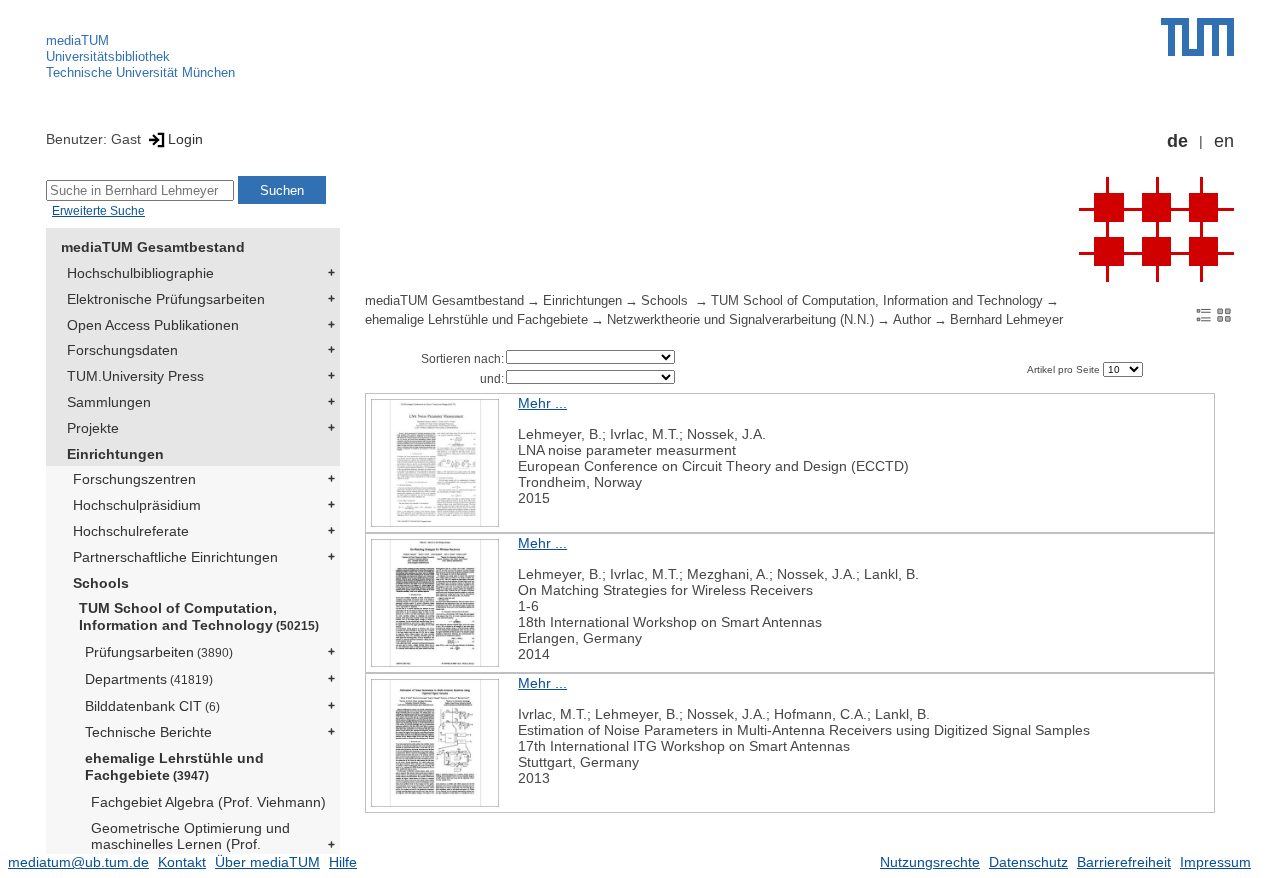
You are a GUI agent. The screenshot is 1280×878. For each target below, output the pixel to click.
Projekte (93, 428)
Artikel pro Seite (1065, 369)
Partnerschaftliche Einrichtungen (175, 557)
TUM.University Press (135, 376)
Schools (101, 583)
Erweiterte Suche (98, 211)
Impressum (1215, 862)
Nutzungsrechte (930, 862)
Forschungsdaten (122, 350)
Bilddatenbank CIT (152, 706)
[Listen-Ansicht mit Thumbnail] (1204, 314)
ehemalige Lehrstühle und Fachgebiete (174, 766)
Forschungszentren (134, 479)
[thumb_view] (1224, 314)
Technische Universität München (140, 72)
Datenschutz (1028, 862)
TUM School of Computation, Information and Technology (199, 616)
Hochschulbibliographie (140, 273)
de (1177, 141)
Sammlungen (109, 402)
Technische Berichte (148, 732)
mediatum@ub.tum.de (78, 862)
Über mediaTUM (267, 862)
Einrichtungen (115, 454)
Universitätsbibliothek (108, 56)
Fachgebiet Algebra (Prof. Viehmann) (208, 802)
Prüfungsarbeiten (159, 652)
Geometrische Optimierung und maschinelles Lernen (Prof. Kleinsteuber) (190, 845)
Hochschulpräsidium (137, 505)
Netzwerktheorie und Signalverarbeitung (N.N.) (740, 320)
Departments (149, 679)
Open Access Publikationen (153, 325)
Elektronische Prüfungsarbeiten (166, 299)
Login (185, 139)
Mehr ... (542, 403)
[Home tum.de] (1197, 37)
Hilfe (343, 862)
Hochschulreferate (131, 531)
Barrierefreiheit (1124, 862)
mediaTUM (77, 40)
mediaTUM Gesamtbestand (153, 247)
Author (912, 320)
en (1224, 141)
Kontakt (182, 862)
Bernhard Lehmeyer (1006, 320)
